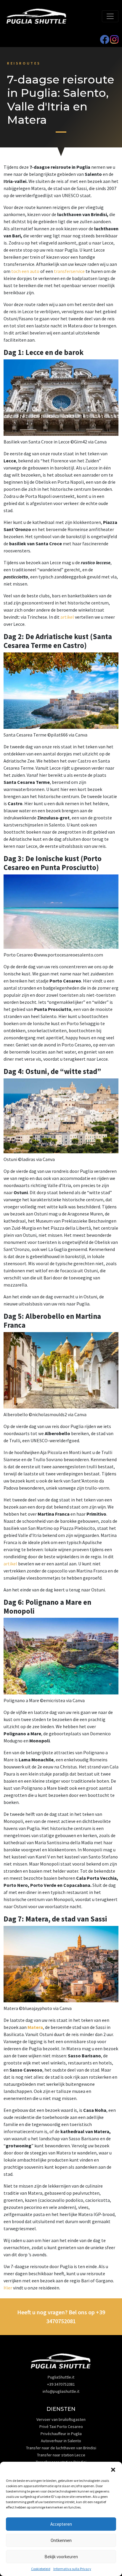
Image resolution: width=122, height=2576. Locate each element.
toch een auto (25, 271)
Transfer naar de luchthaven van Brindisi (61, 2448)
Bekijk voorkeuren (61, 2557)
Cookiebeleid (41, 2569)
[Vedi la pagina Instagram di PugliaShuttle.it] (114, 41)
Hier (8, 2288)
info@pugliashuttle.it (61, 2391)
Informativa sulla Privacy (72, 2569)
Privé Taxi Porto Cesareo (61, 2427)
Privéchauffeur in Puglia (61, 2434)
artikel (67, 617)
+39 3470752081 (61, 2384)
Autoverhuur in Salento (61, 2441)
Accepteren (61, 2524)
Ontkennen (61, 2540)
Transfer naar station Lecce (61, 2455)
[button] (113, 2469)
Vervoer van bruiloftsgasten (61, 2419)
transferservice (69, 271)
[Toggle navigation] (110, 16)
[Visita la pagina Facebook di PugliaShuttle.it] (105, 41)
